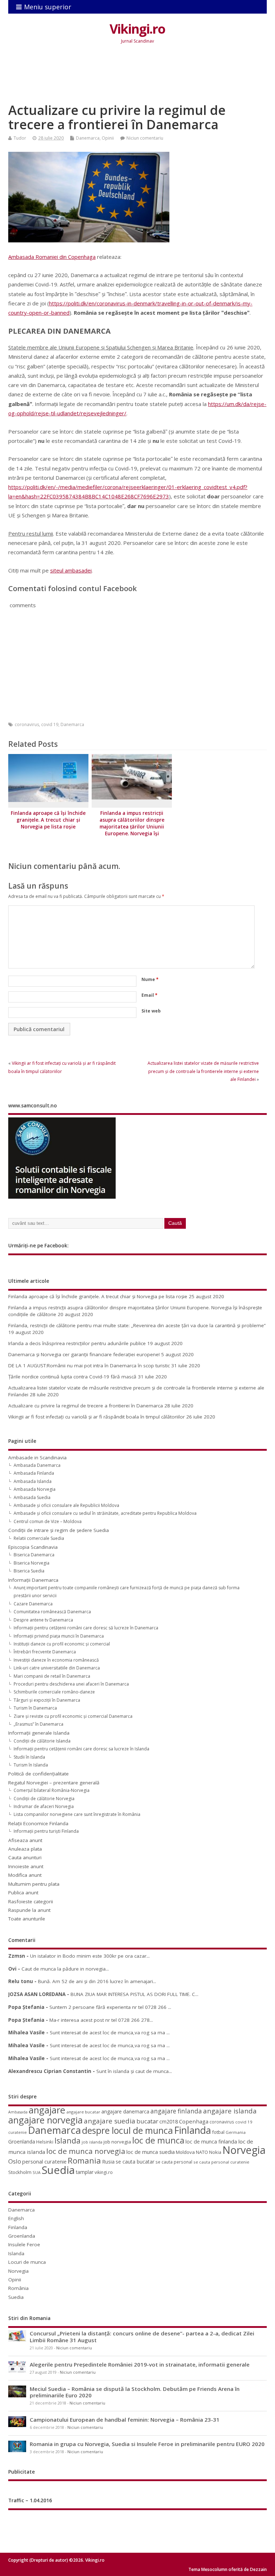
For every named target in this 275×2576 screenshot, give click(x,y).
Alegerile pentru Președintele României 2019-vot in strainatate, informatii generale (140, 2364)
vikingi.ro (104, 2172)
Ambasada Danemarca (37, 1465)
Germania (236, 2132)
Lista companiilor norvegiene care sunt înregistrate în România (77, 1814)
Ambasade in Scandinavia (37, 1458)
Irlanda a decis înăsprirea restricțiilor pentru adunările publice (77, 1343)
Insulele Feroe (24, 2244)
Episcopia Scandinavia (33, 1547)
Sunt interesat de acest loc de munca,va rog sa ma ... (110, 2033)
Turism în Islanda (31, 1765)
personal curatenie (44, 2161)
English (16, 2218)
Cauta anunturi (25, 1857)
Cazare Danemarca (33, 1604)
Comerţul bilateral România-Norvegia (52, 1790)
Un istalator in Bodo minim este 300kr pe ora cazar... (90, 1956)
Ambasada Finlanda (34, 1473)
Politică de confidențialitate (38, 1774)
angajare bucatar (83, 2112)
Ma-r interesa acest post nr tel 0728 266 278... (101, 2020)
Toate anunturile (27, 1919)
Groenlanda (22, 2142)
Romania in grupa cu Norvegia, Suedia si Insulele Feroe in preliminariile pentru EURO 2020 (147, 2444)
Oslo (15, 2161)
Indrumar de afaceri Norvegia (44, 1806)
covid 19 (50, 724)
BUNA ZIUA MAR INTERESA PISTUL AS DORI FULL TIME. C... (134, 1994)
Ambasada (18, 2112)
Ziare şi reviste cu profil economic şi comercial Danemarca (73, 1716)
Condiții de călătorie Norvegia (44, 1799)
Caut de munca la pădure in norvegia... (65, 1969)
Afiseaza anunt (25, 1840)
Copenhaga (194, 2121)
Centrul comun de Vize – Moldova (48, 1521)
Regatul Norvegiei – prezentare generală (54, 1783)
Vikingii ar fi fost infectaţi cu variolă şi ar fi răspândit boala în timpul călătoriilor (97, 1417)
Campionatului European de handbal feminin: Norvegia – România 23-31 (125, 2420)
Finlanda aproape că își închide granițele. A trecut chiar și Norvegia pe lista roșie (48, 820)
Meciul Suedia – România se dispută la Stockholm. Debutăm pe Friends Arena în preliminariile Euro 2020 (135, 2392)
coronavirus (27, 724)
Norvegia (244, 2150)
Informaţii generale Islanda (39, 1733)
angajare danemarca (125, 2111)
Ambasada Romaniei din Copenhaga (52, 257)
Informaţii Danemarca (33, 1580)
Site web (151, 1011)
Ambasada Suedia (32, 1497)
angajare (47, 2110)
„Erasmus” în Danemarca (38, 1724)
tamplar (85, 2172)
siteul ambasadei (71, 570)
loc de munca (158, 2140)
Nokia (215, 2152)
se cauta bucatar (135, 2162)
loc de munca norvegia (86, 2151)
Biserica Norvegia (32, 1563)
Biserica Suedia (29, 1571)
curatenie (18, 2132)
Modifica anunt (25, 1875)
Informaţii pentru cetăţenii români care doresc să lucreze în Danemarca (86, 1628)
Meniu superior (48, 7)
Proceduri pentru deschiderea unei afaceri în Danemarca (71, 1684)
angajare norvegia (45, 2120)
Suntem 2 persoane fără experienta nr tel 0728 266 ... (110, 2007)
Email (149, 995)
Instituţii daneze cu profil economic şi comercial (62, 1644)
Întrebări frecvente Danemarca (45, 1652)
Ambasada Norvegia (35, 1489)
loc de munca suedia (151, 2152)
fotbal (218, 2132)
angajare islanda (230, 2111)
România (18, 2288)
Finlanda (192, 2130)
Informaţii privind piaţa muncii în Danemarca (59, 1636)
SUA (37, 2172)
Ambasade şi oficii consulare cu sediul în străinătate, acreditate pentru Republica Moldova (105, 1513)
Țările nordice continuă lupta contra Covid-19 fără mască (72, 1377)
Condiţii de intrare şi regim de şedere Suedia (59, 1530)
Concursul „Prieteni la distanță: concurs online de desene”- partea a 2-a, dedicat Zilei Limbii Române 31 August (142, 2336)
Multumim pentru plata (34, 1884)
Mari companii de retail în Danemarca (52, 1676)
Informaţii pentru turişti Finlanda (46, 1831)
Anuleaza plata (25, 1849)
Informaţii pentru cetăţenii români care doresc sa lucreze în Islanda (81, 1749)
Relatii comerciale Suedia (39, 1538)
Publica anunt (23, 1893)
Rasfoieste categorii (31, 1901)
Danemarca (88, 138)
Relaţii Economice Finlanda (38, 1823)
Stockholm (20, 2172)
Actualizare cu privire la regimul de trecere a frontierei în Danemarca (86, 1406)
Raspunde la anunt (29, 1910)
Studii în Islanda (29, 1757)
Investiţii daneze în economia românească (56, 1660)
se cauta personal (174, 2162)
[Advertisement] (139, 79)
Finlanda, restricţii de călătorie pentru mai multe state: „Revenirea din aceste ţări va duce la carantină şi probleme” (137, 1325)
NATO (202, 2152)
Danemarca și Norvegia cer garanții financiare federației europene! (84, 1354)
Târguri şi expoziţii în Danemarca (47, 1700)
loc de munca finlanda (211, 2142)
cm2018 (169, 2121)
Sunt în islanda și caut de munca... (134, 2071)
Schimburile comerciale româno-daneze (54, 1692)
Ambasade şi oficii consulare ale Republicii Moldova (66, 1505)
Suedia (58, 2170)
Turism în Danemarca (35, 1708)
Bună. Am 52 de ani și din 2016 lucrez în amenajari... (97, 1981)
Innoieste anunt (26, 1866)
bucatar (147, 2121)
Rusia (108, 2162)
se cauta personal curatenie (221, 2162)
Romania (84, 2161)
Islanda (67, 2140)
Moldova (185, 2152)
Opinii (108, 138)
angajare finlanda (176, 2111)
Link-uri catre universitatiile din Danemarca (57, 1668)
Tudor (20, 138)
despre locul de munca (127, 2130)
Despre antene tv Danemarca (43, 1620)
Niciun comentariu (145, 138)
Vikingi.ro (137, 29)
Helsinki (45, 2142)
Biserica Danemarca (34, 1555)
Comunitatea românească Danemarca (52, 1612)
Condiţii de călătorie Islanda (42, 1741)
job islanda (92, 2142)
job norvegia (117, 2142)
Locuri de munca (27, 2262)
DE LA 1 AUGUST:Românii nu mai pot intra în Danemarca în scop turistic (89, 1366)
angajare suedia (110, 2121)
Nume (150, 979)
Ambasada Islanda (33, 1481)
